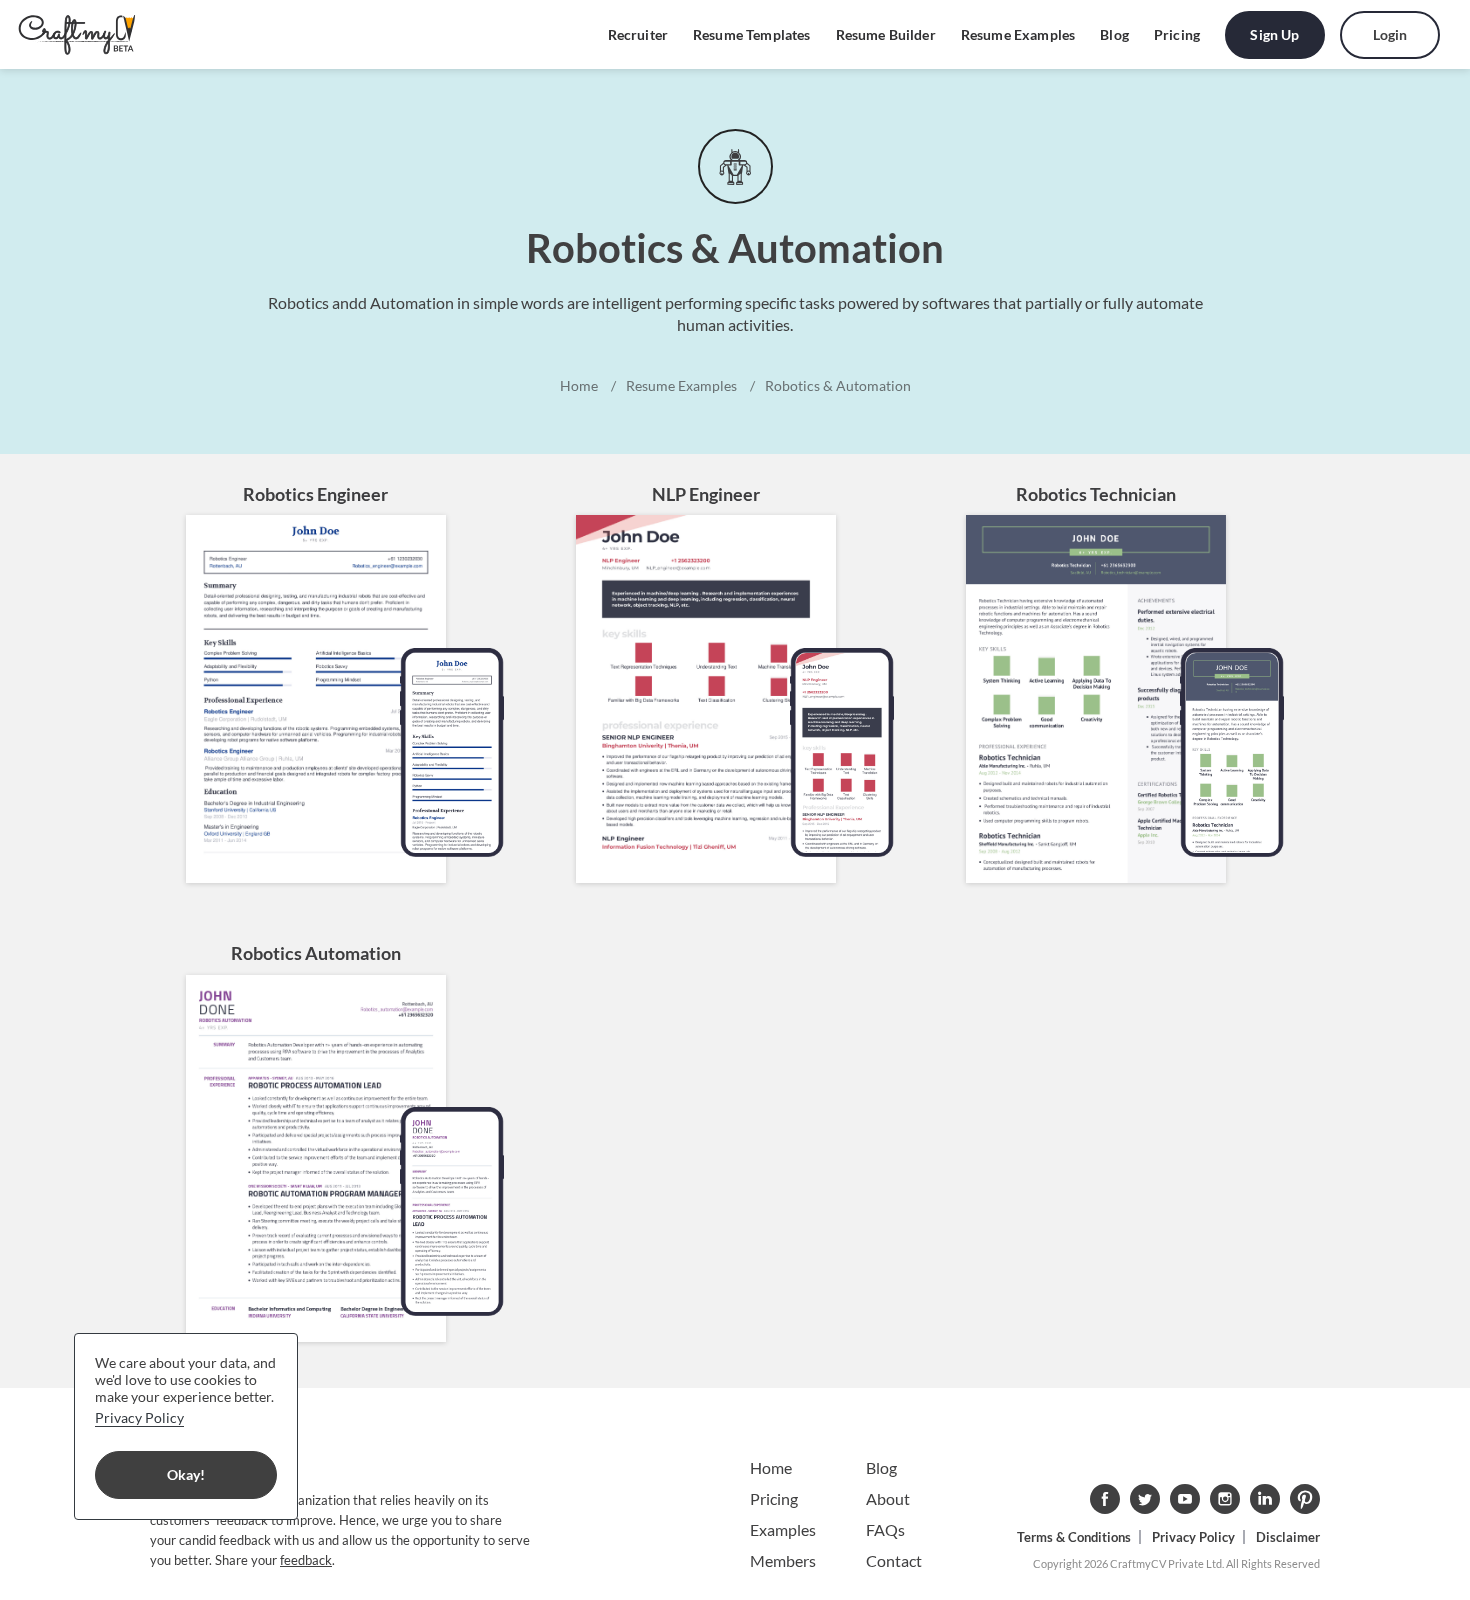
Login (1390, 34)
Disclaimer (1288, 1537)
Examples (783, 1529)
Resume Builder (886, 34)
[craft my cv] (76, 35)
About (888, 1498)
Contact (894, 1560)
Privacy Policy (1193, 1537)
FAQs (885, 1529)
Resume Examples (1018, 34)
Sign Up (1274, 34)
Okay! (186, 1474)
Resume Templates (752, 34)
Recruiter (638, 34)
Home (771, 1467)
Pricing (1177, 34)
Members (783, 1560)
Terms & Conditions (1074, 1537)
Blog (1114, 34)
